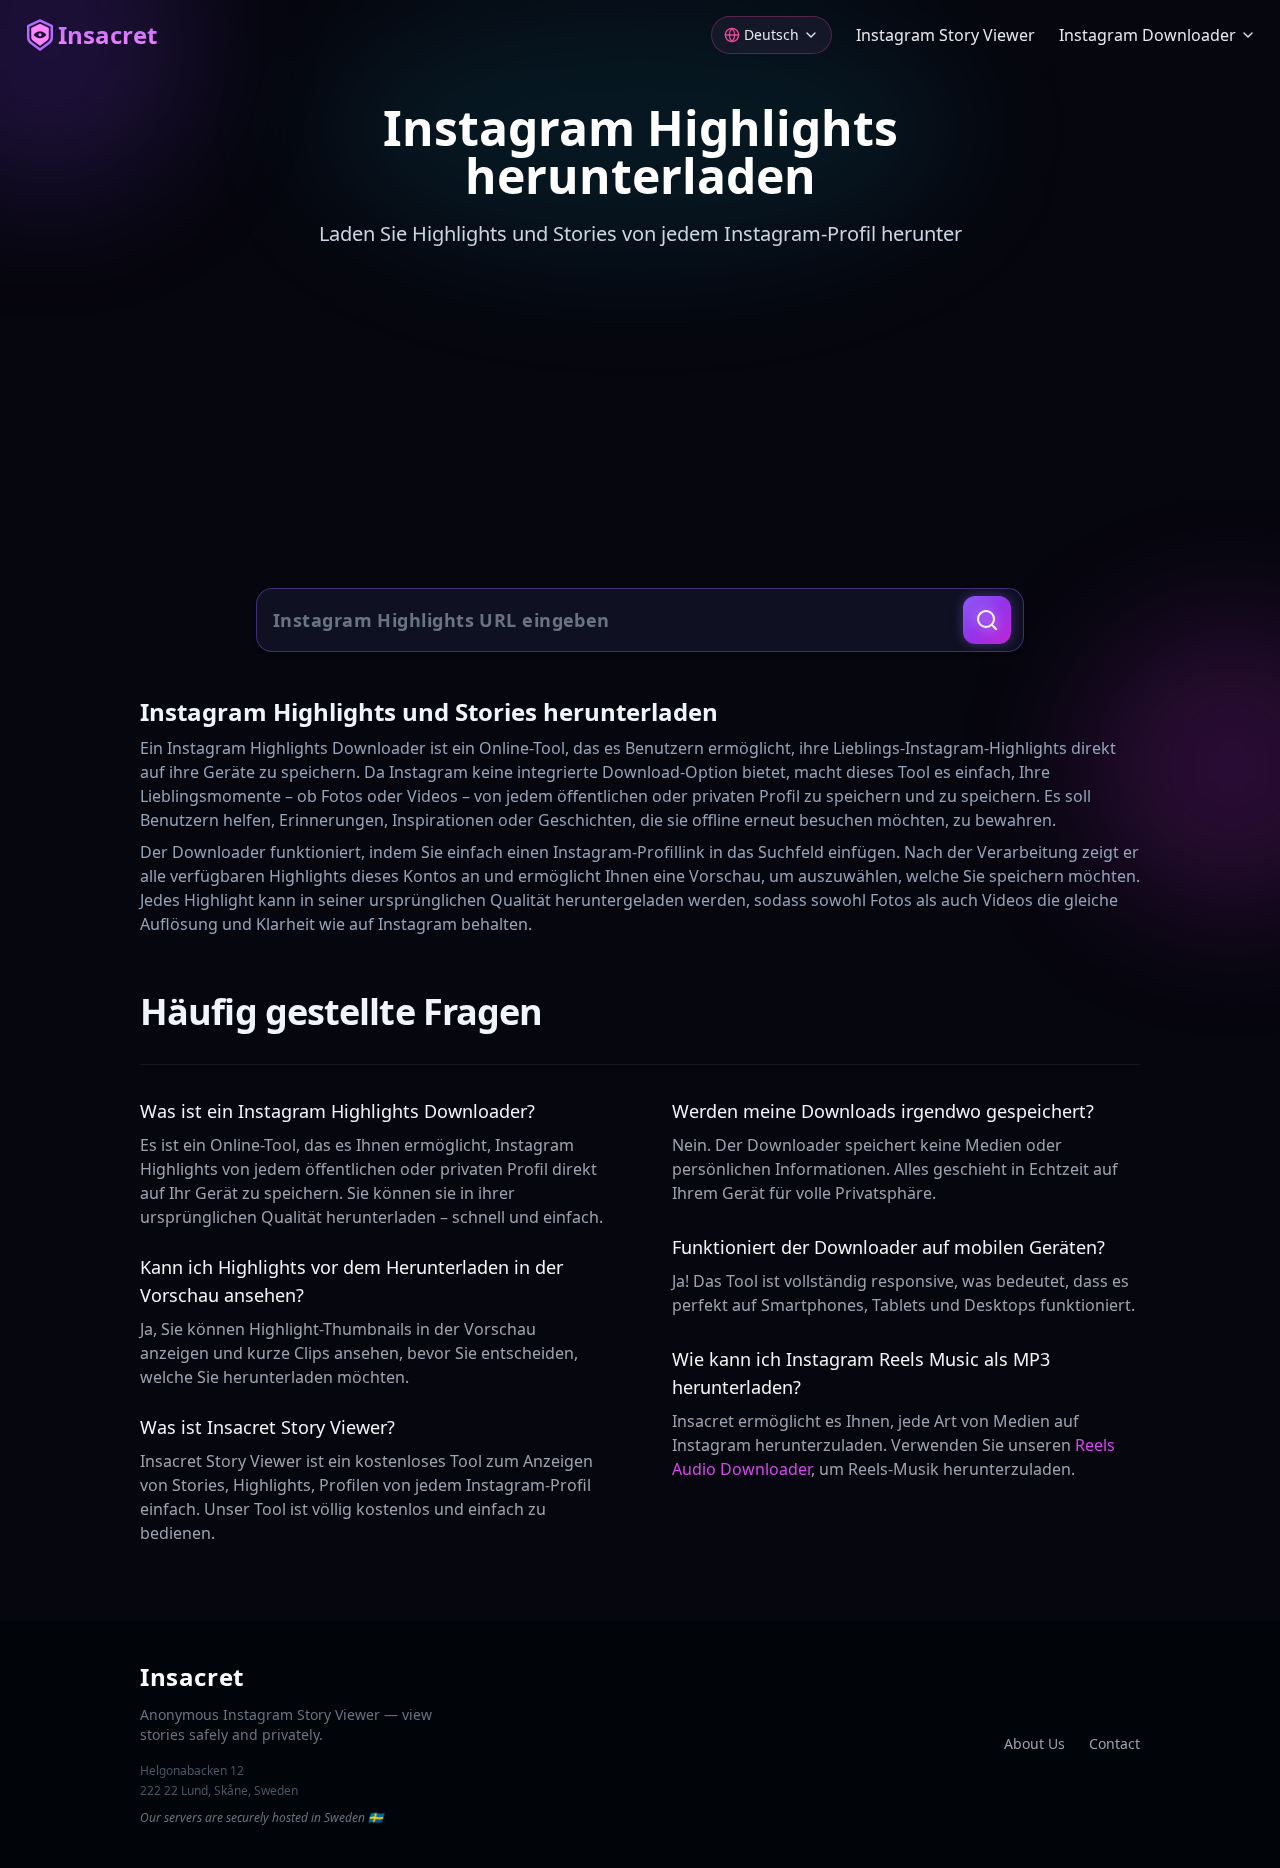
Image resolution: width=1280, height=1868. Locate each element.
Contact (1114, 1743)
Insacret (107, 35)
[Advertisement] (640, 420)
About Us (1034, 1743)
